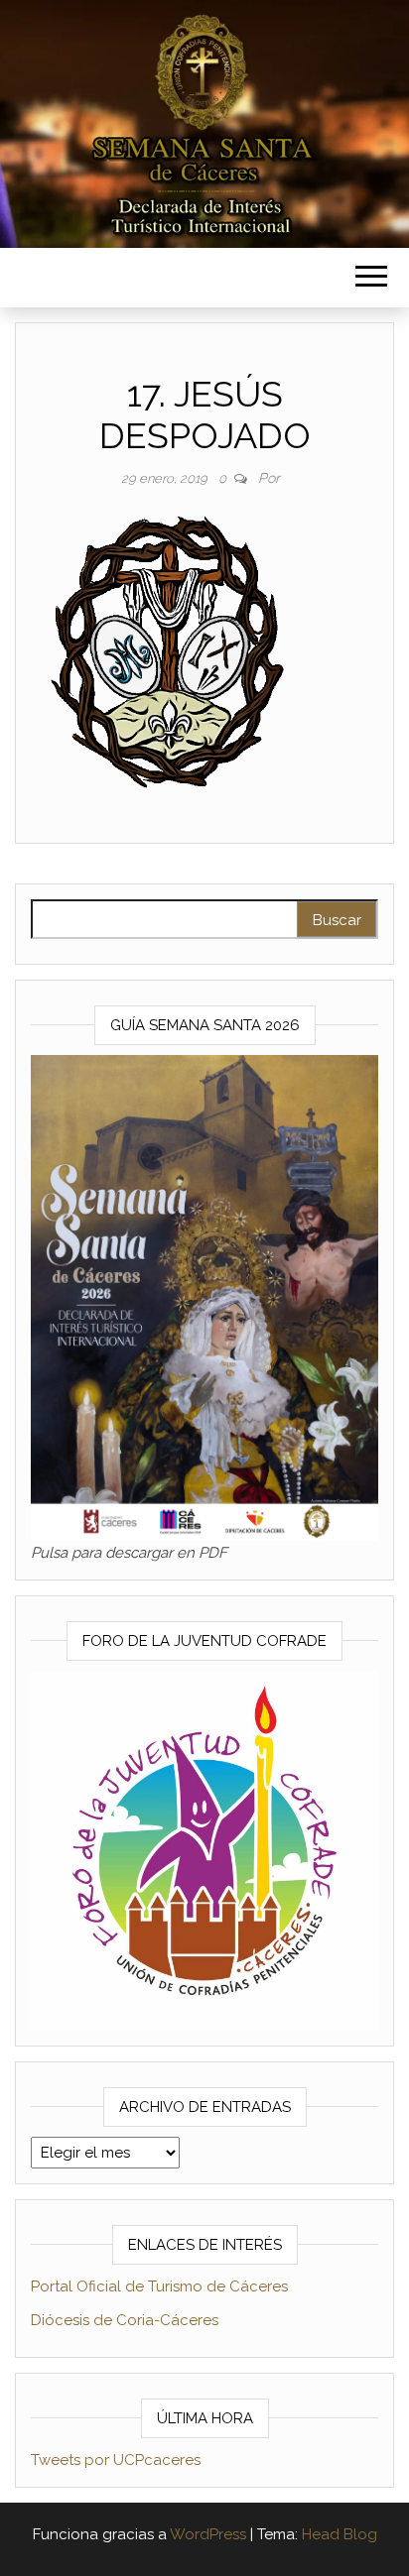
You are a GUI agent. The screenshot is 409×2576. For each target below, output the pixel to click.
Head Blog (340, 2534)
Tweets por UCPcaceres (116, 2460)
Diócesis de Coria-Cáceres (125, 2320)
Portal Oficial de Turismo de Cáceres (159, 2286)
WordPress (208, 2534)
